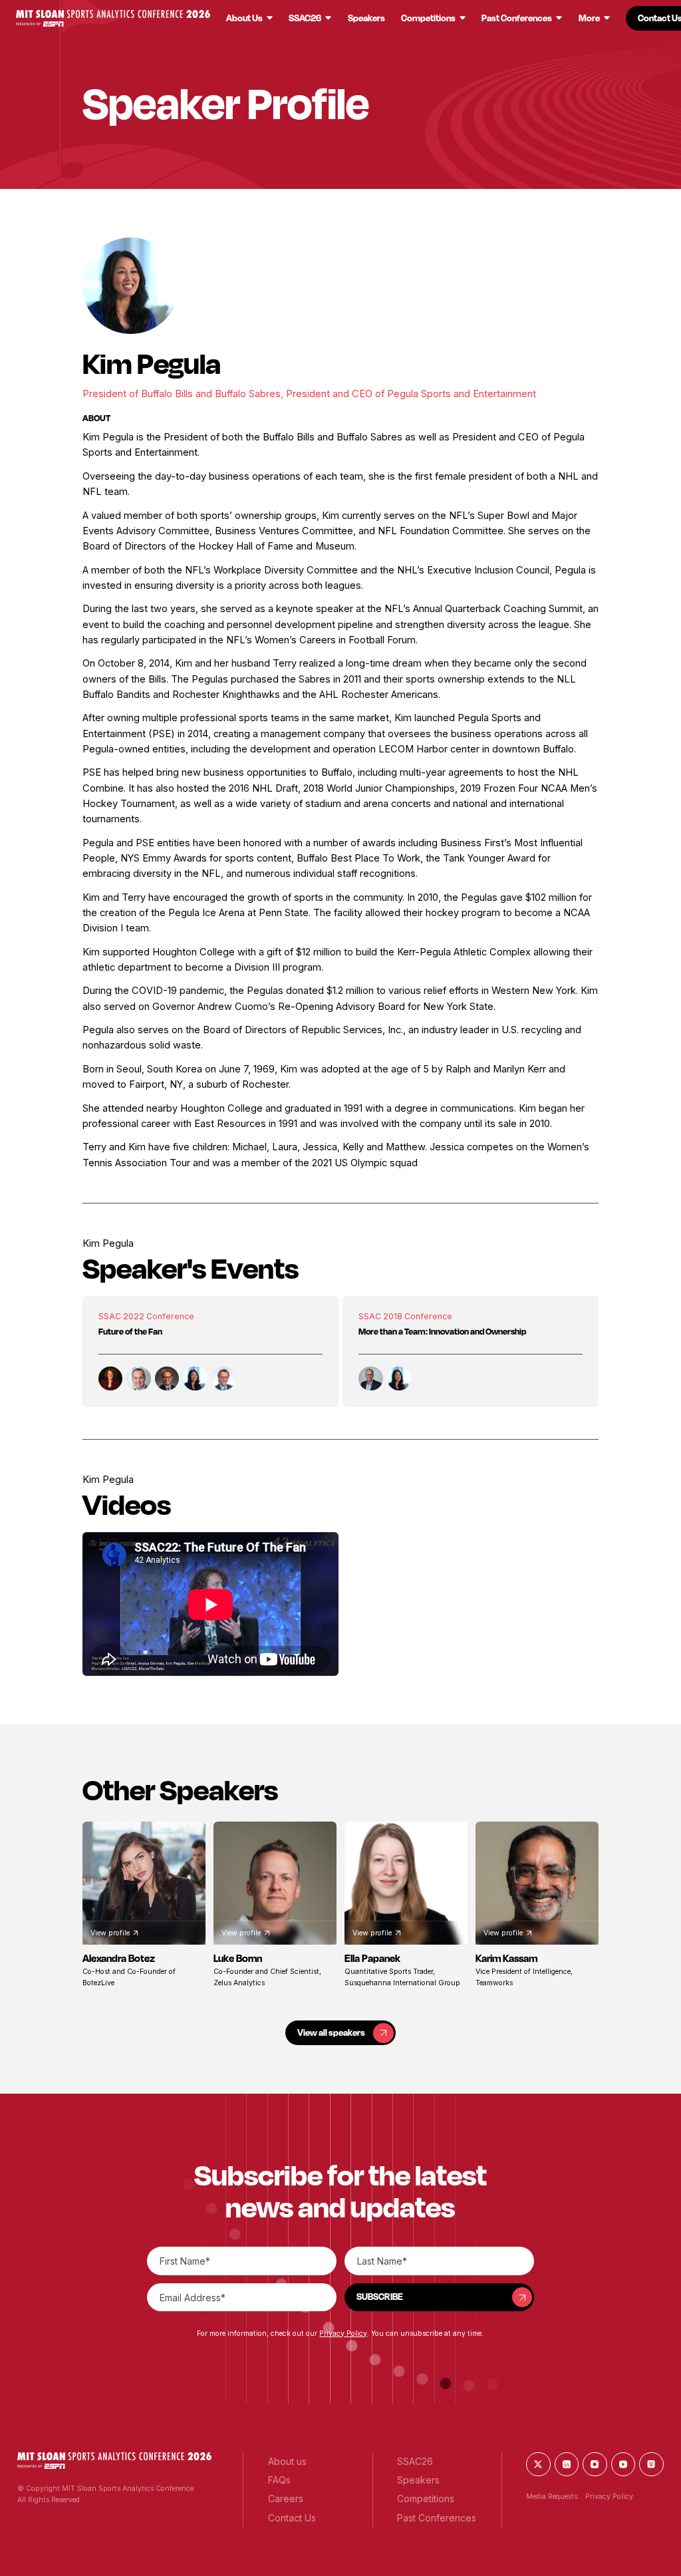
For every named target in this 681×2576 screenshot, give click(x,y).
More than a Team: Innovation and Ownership (442, 1331)
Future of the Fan (130, 1331)
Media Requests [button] (552, 2496)
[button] (113, 18)
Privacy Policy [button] (343, 2334)
